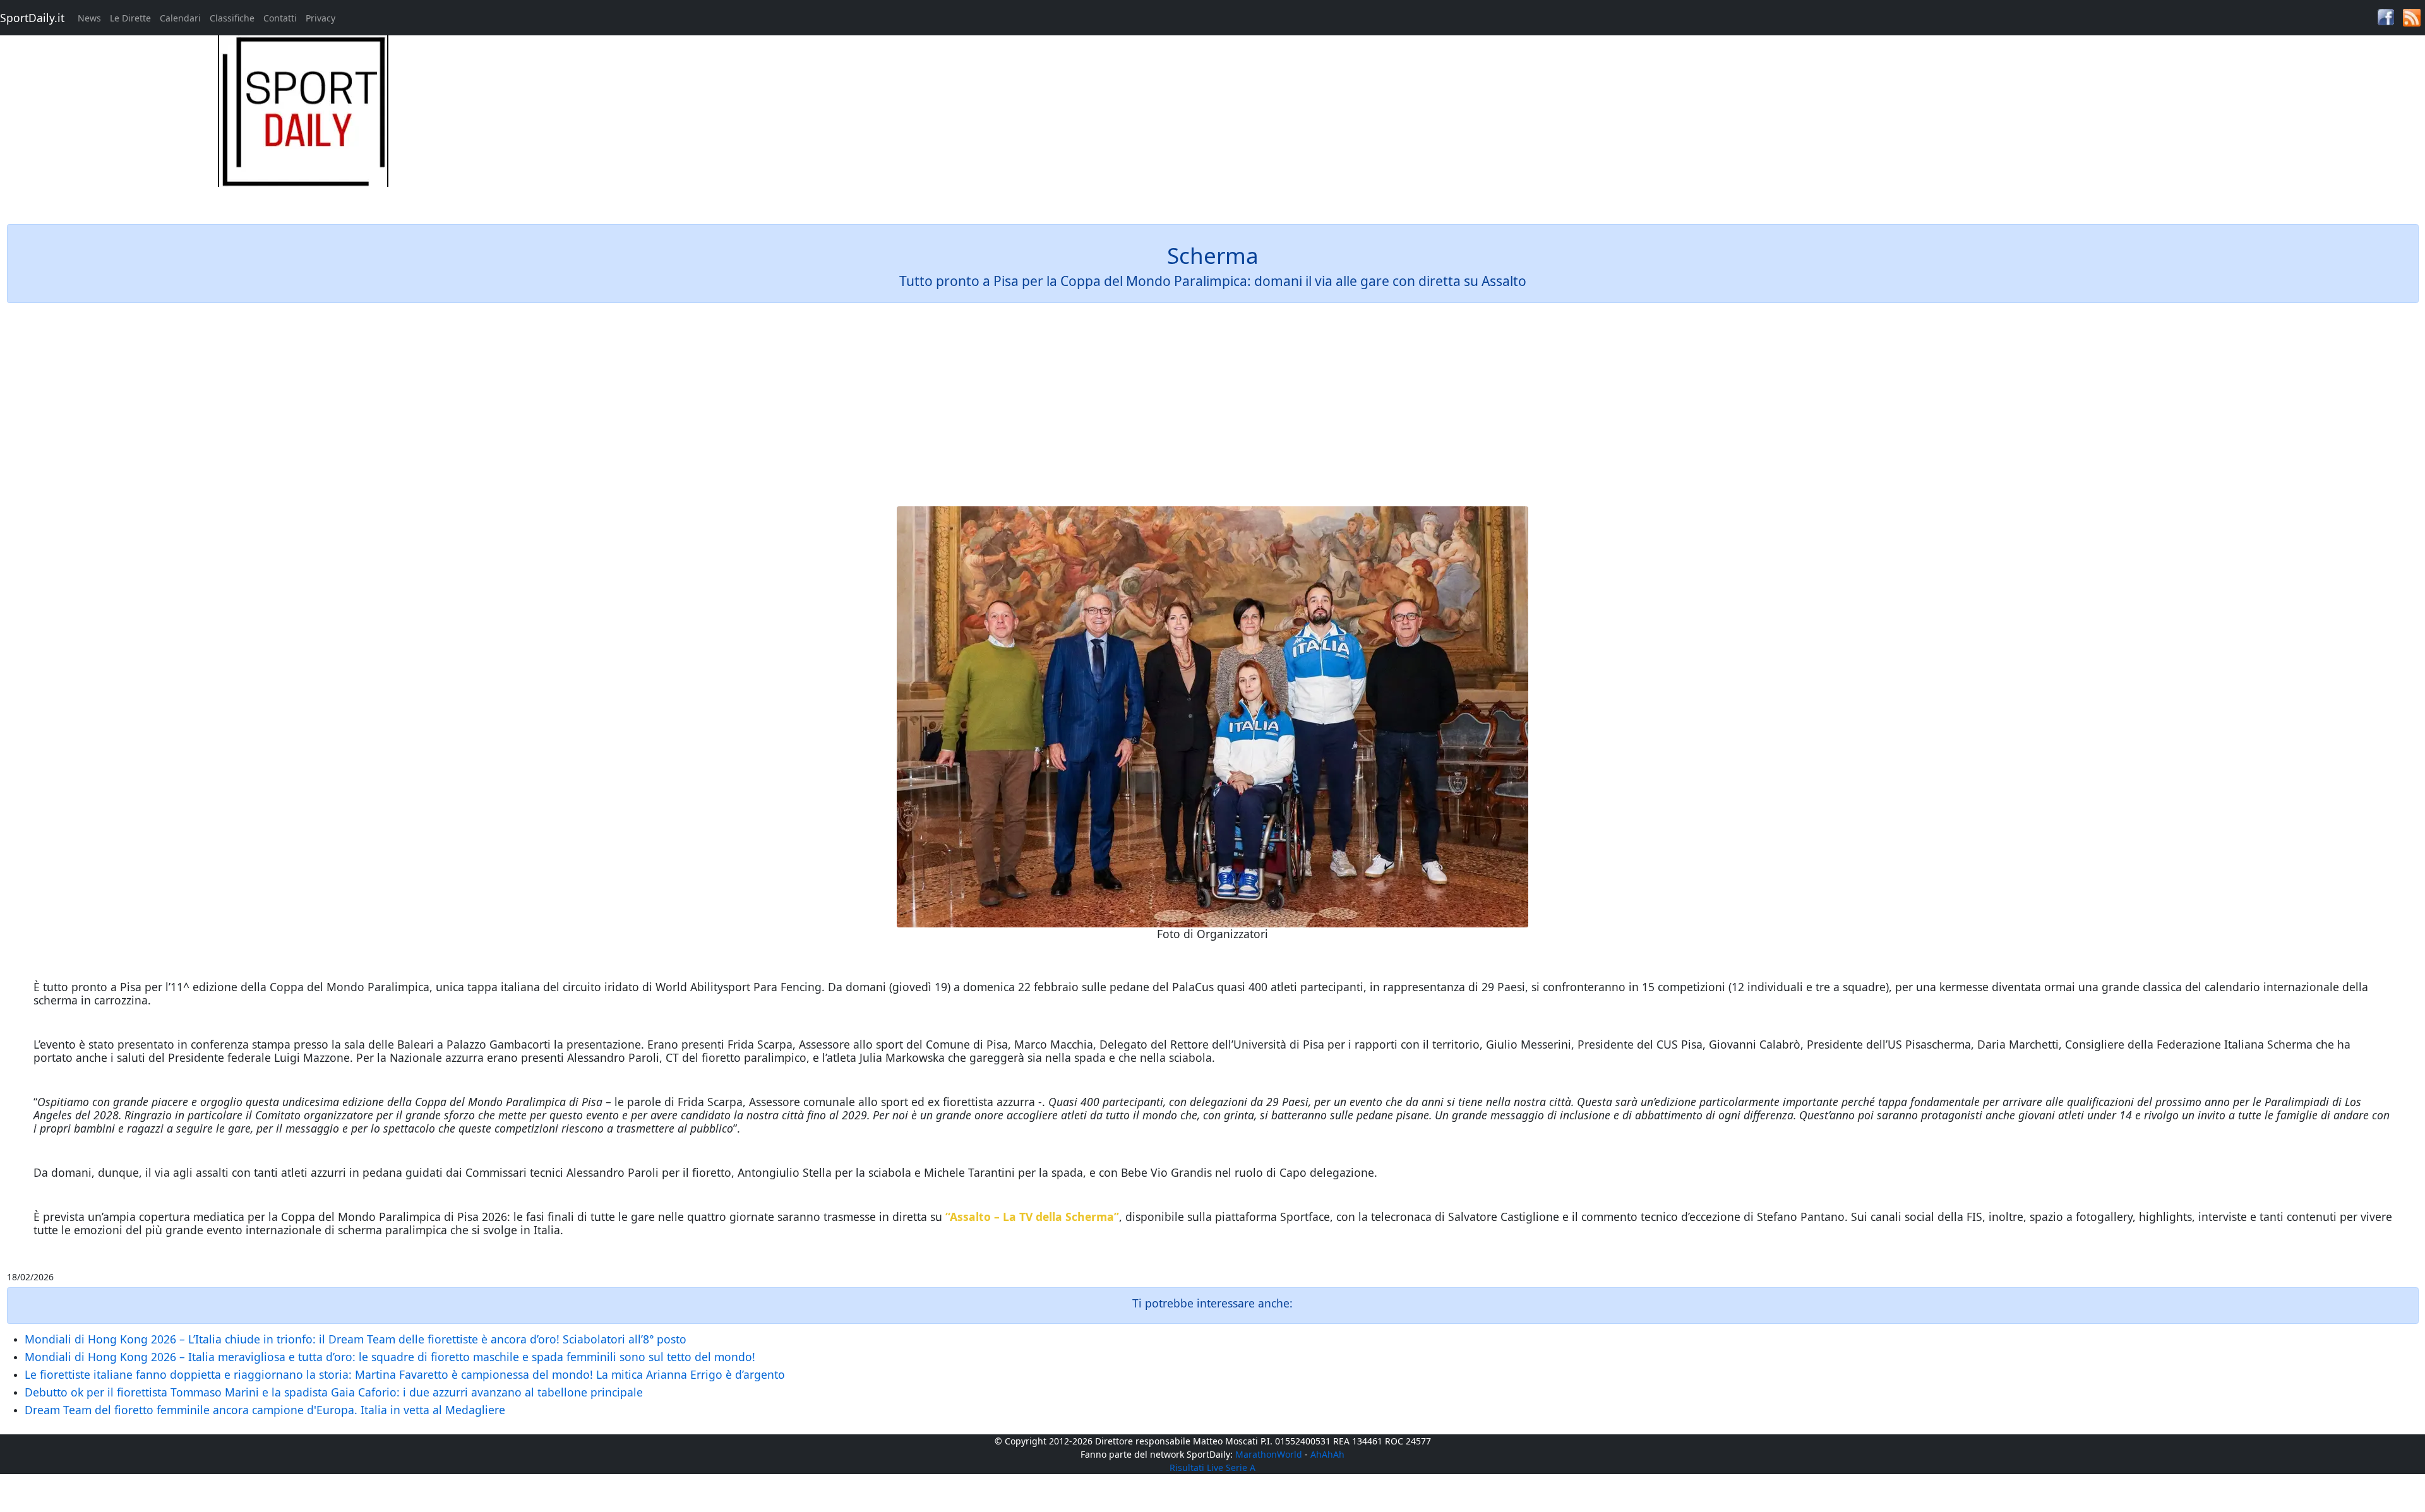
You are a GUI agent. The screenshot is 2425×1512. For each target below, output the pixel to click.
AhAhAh (1327, 1454)
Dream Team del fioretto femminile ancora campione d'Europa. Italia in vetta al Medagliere (265, 1410)
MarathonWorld (1269, 1454)
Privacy (320, 18)
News (89, 18)
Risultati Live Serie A (1212, 1467)
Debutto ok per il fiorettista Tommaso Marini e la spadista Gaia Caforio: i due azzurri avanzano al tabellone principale (334, 1392)
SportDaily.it (32, 18)
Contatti (280, 18)
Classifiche (232, 18)
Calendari (180, 18)
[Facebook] (2386, 16)
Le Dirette (130, 18)
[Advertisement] (1516, 124)
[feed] (2412, 17)
